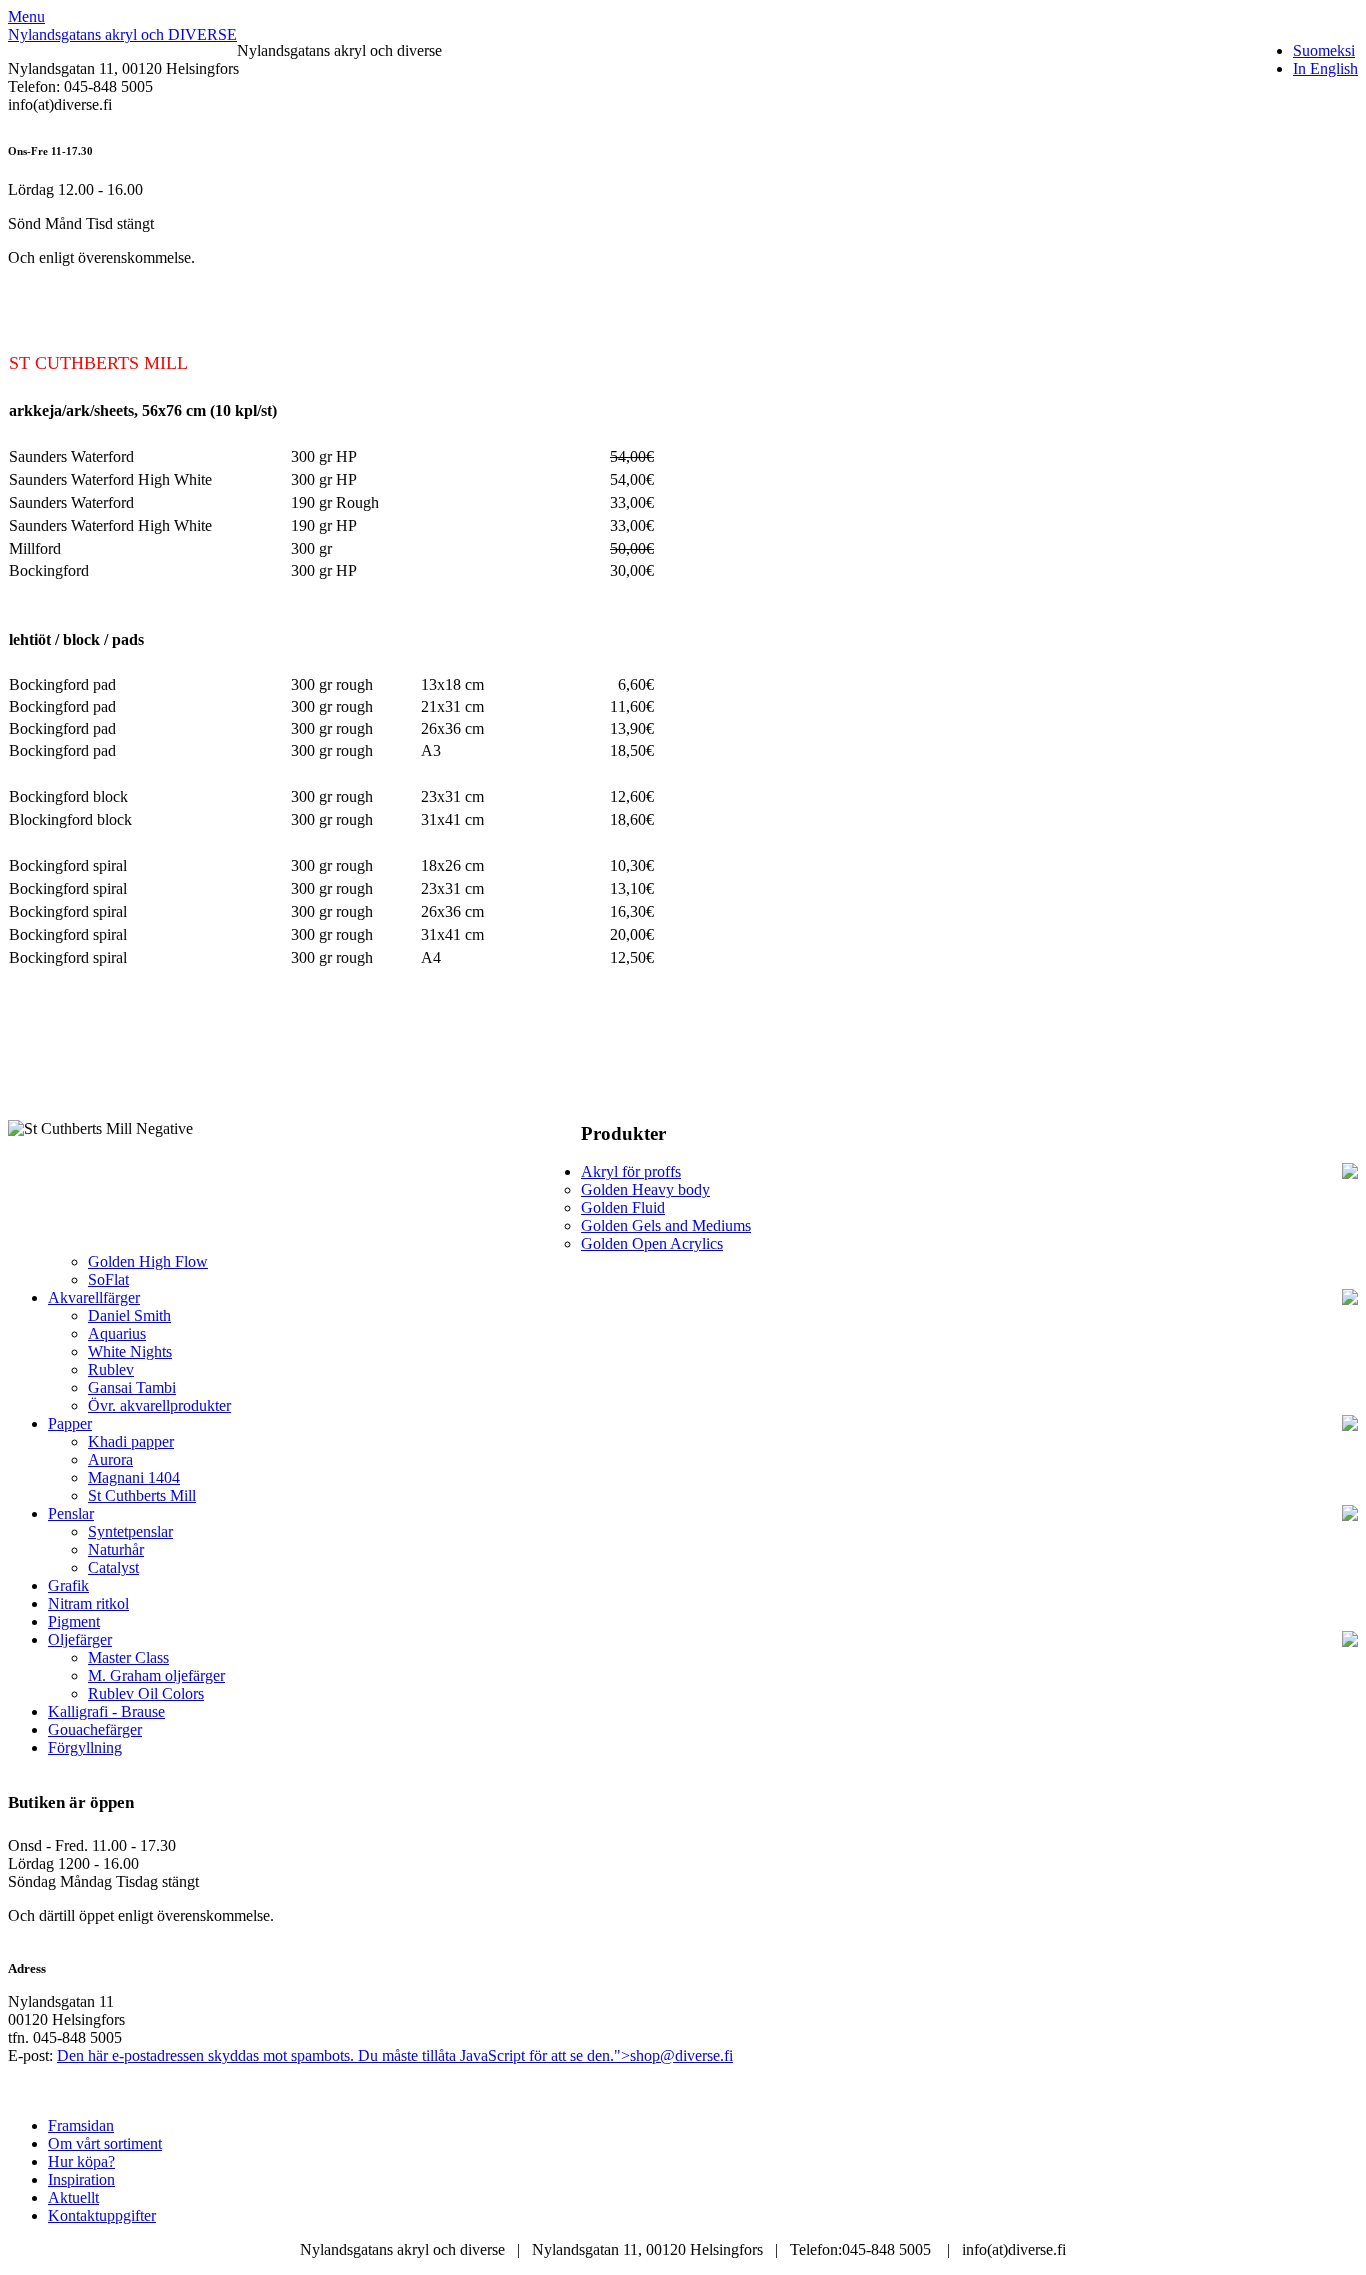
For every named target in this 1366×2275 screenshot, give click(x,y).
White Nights (130, 1351)
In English (1325, 68)
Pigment (74, 1621)
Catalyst (113, 1567)
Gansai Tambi (132, 1387)
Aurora (110, 1459)
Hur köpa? (81, 2161)
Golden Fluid (623, 1207)
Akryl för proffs (631, 1171)
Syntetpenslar (130, 1531)
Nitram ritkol (88, 1603)
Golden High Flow (148, 1261)
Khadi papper (131, 1441)
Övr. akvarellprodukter (159, 1405)
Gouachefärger (95, 1729)
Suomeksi (1324, 50)
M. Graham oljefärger (156, 1675)
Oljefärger (80, 1639)
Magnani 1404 (134, 1477)
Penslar (71, 1513)
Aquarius (117, 1333)
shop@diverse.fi (681, 2055)
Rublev (111, 1369)
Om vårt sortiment (105, 2143)
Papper (70, 1423)
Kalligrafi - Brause (106, 1711)
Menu (26, 16)
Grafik (68, 1585)
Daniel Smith (129, 1315)
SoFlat (108, 1279)
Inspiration (81, 2179)
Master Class (128, 1657)
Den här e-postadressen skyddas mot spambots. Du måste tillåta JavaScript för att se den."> (395, 2055)
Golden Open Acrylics (652, 1243)
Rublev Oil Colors (146, 1693)
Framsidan (81, 2125)
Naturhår (116, 1549)
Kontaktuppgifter (102, 2215)
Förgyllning (85, 1747)
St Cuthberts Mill (142, 1495)
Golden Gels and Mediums (666, 1225)
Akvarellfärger (94, 1297)
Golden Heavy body (645, 1189)
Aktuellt (73, 2197)
